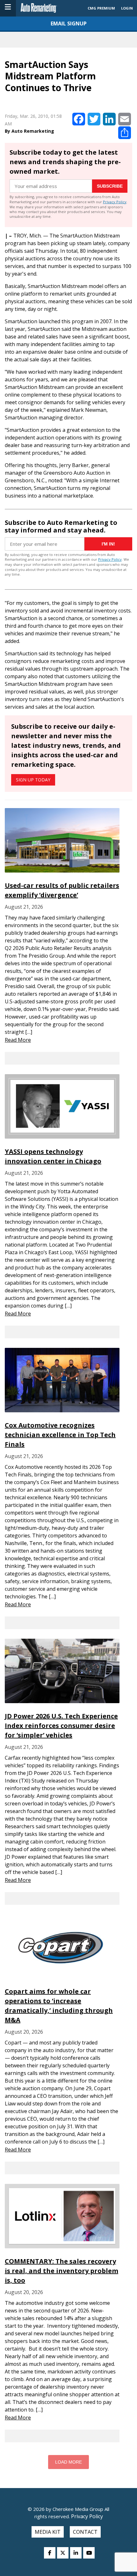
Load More (68, 2462)
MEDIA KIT (48, 2532)
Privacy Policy (115, 202)
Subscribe (110, 186)
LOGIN (127, 8)
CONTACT (85, 2532)
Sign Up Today (33, 780)
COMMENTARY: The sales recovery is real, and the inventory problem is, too (61, 2271)
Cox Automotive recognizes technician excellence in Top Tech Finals (60, 1435)
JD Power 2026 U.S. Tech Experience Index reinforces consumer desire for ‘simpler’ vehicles (61, 1726)
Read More (18, 1040)
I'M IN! (108, 544)
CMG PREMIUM (101, 8)
